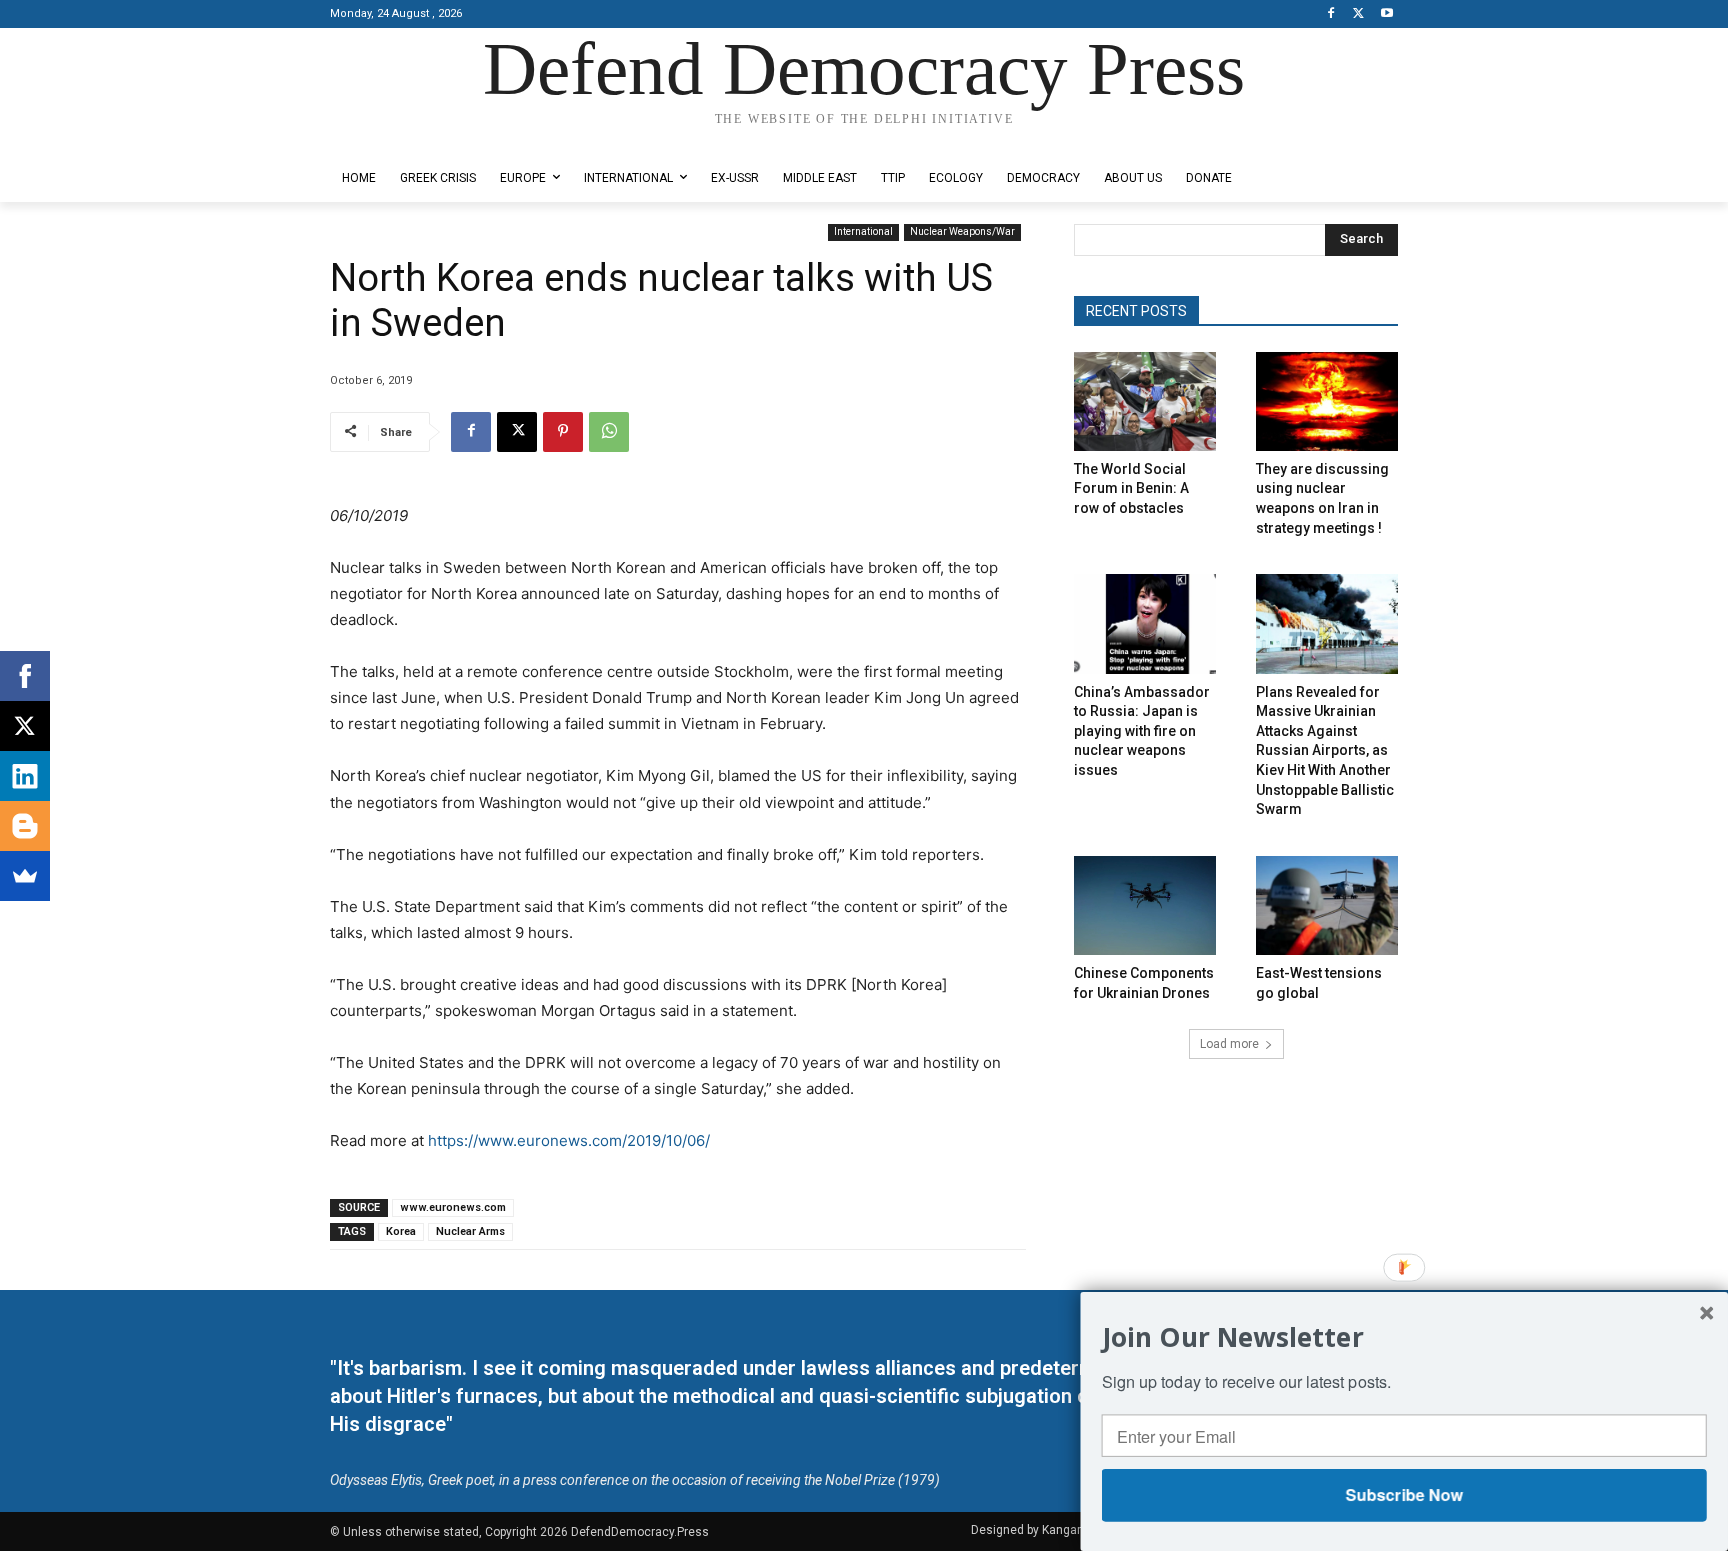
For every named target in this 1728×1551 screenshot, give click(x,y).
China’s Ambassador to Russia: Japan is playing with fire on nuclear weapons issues (1142, 731)
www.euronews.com (453, 1207)
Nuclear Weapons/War (962, 231)
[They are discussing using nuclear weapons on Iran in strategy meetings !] (1327, 401)
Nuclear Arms (470, 1231)
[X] (1358, 14)
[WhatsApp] (609, 432)
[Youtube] (1386, 14)
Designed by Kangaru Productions (408, 138)
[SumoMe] (25, 876)
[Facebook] (1331, 14)
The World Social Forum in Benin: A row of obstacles (1131, 488)
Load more (1229, 1044)
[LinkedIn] (25, 776)
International (863, 231)
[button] (1404, 1336)
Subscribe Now (1403, 1494)
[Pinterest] (563, 432)
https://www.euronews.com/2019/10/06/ (569, 1140)
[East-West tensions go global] (1327, 905)
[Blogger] (25, 826)
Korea (401, 1231)
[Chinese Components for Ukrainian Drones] (1145, 905)
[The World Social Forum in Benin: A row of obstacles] (1145, 401)
